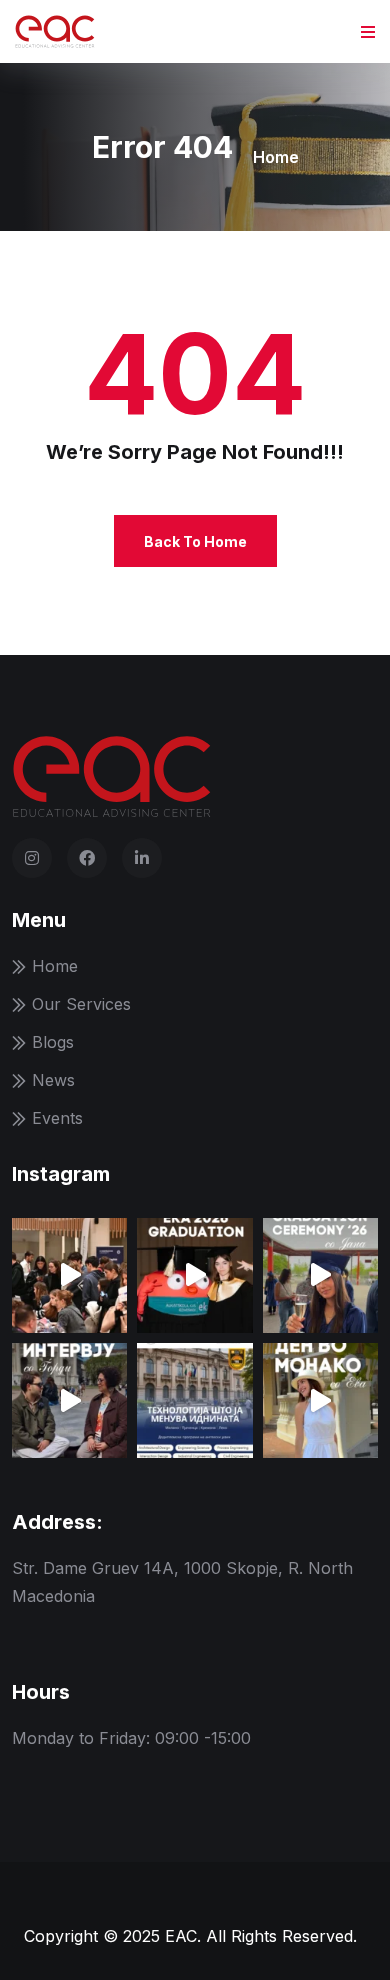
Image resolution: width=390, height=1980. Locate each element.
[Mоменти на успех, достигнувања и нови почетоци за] (194, 1275)
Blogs (53, 1042)
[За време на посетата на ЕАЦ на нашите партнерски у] (69, 1400)
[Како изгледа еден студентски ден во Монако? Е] (320, 1400)
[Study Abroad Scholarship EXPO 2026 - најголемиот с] (69, 1275)
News (53, 1080)
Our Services (81, 1004)
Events (57, 1118)
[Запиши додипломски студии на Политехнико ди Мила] (194, 1400)
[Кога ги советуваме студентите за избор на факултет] (320, 1275)
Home (276, 157)
